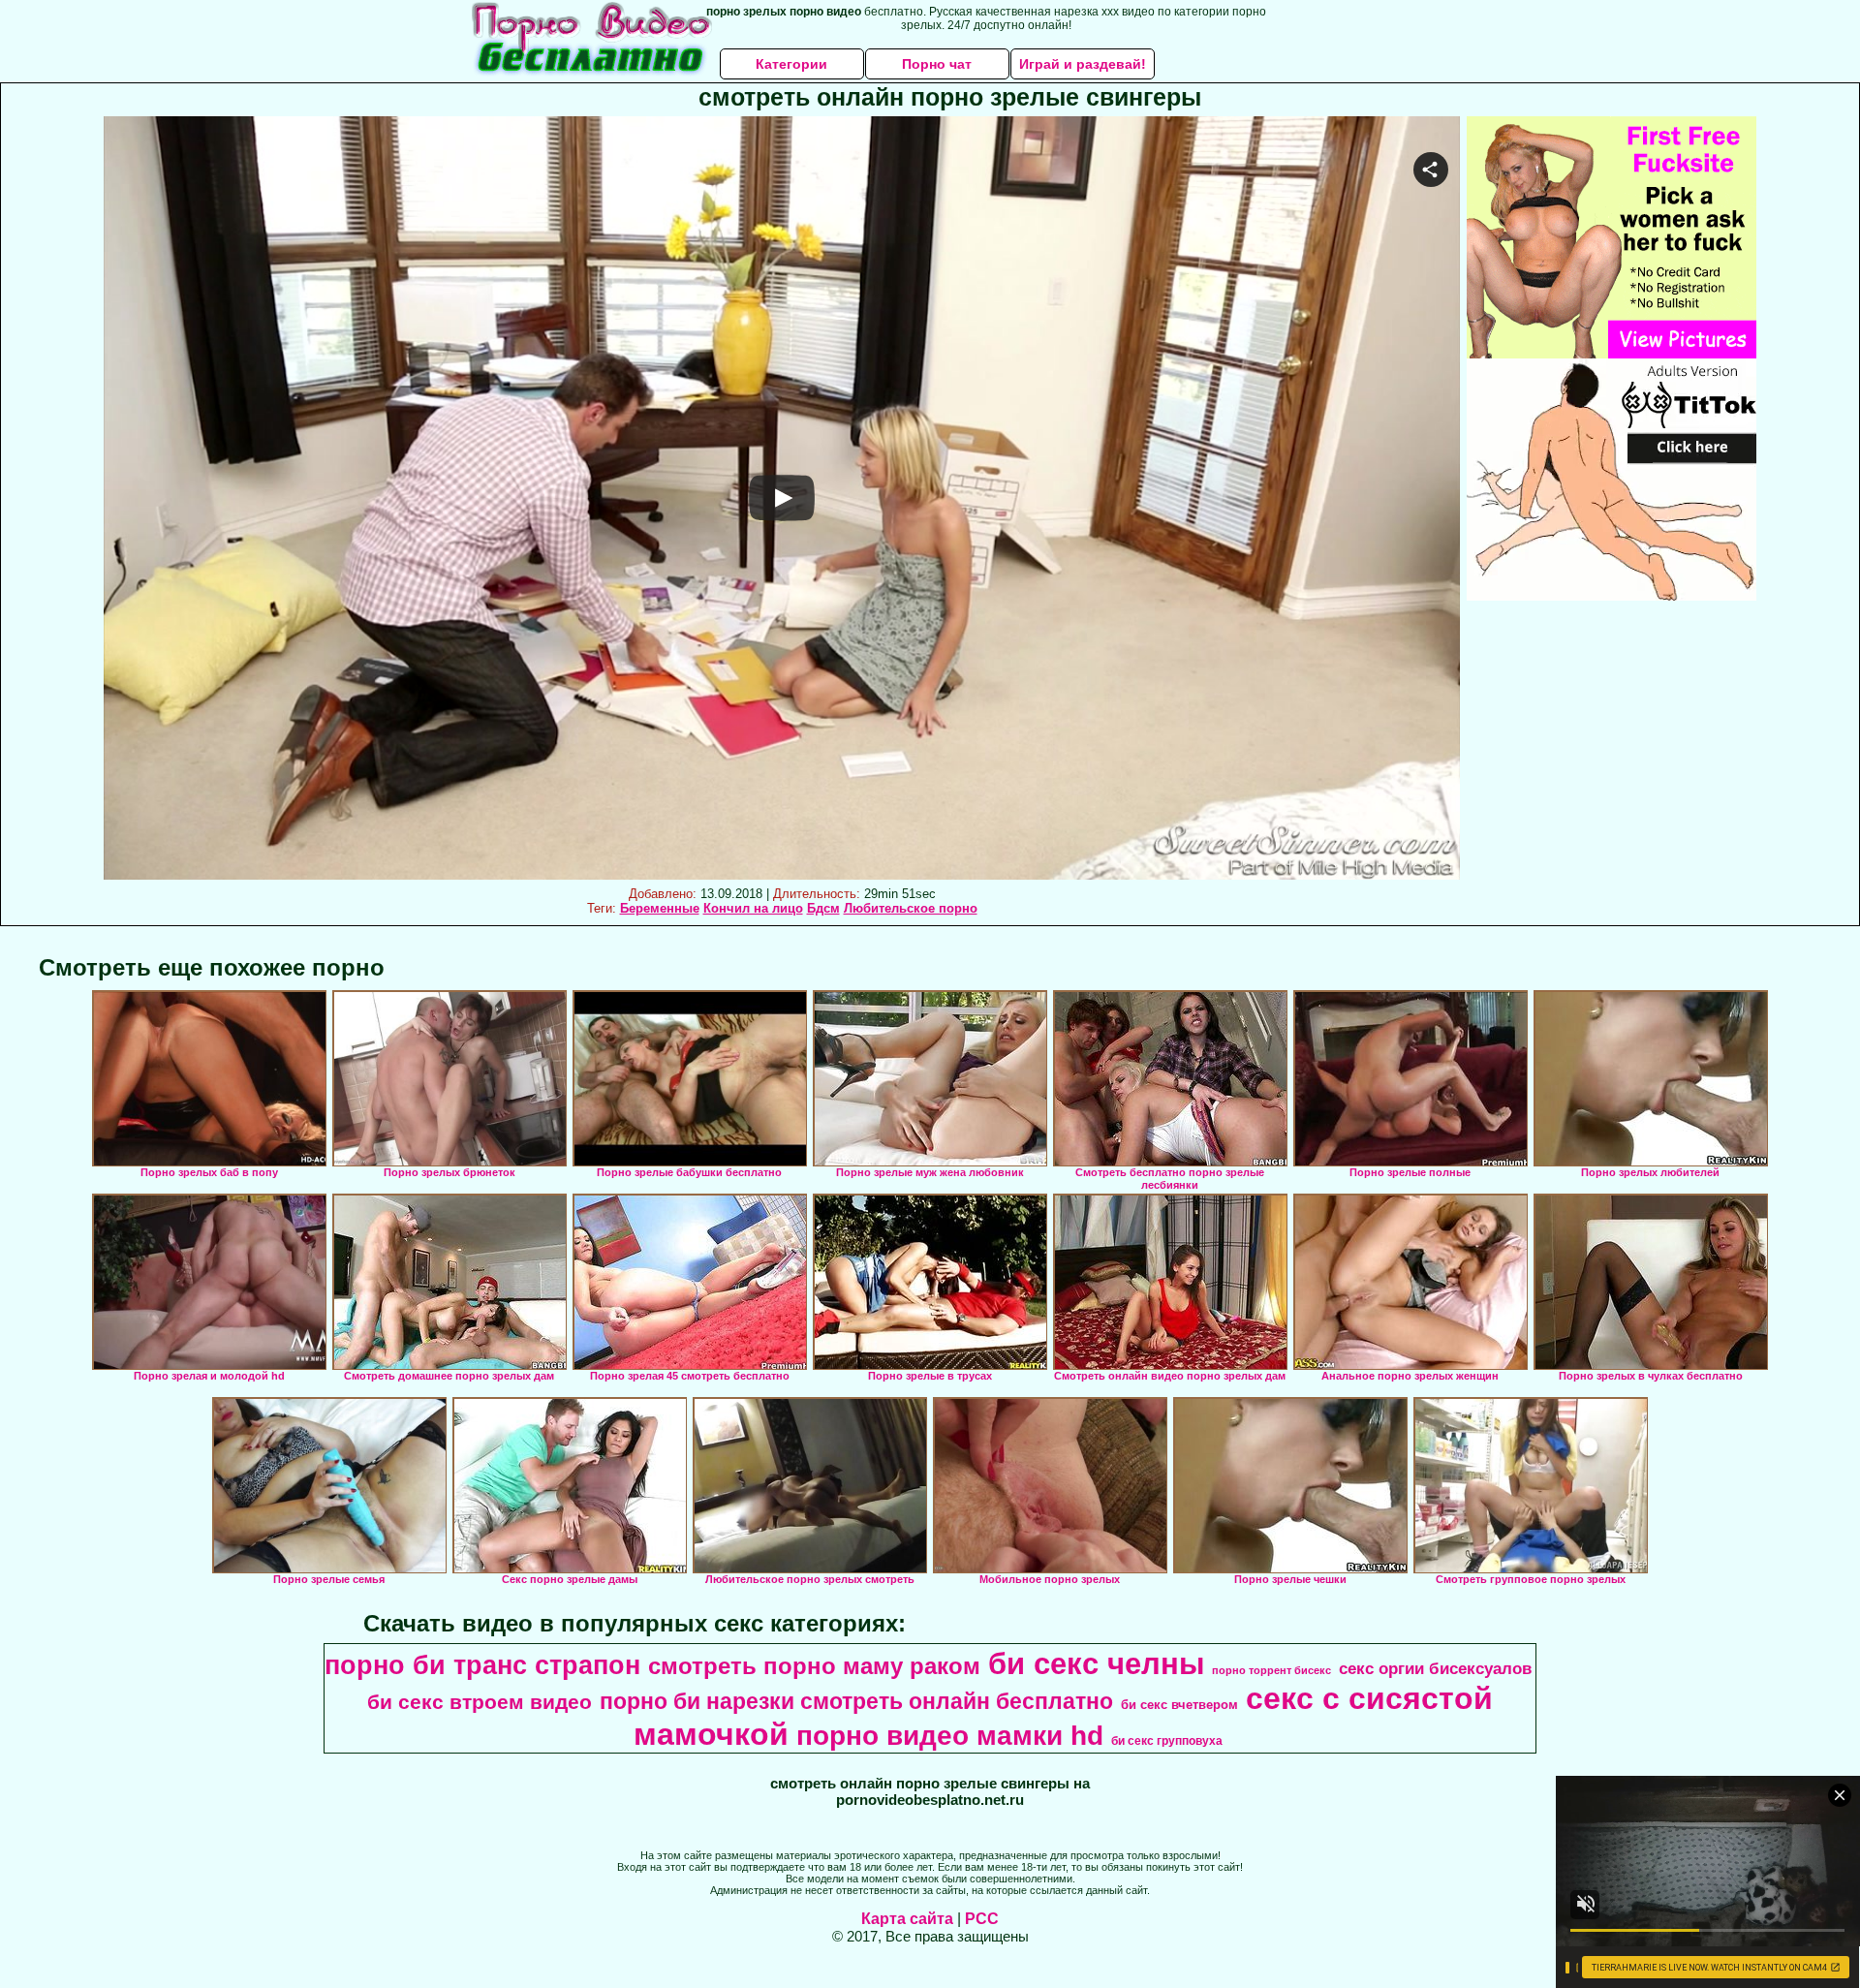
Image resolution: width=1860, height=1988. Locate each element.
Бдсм (823, 908)
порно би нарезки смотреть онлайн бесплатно (856, 1701)
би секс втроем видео (480, 1702)
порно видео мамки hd (950, 1736)
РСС (982, 1919)
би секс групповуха (1167, 1741)
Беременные (660, 908)
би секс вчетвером (1179, 1705)
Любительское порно (911, 908)
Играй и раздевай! (1083, 64)
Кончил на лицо (753, 908)
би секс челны (1096, 1663)
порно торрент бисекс (1271, 1670)
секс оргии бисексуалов (1435, 1668)
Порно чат (937, 64)
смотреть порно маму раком (814, 1666)
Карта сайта (907, 1919)
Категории (791, 64)
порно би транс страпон (482, 1665)
